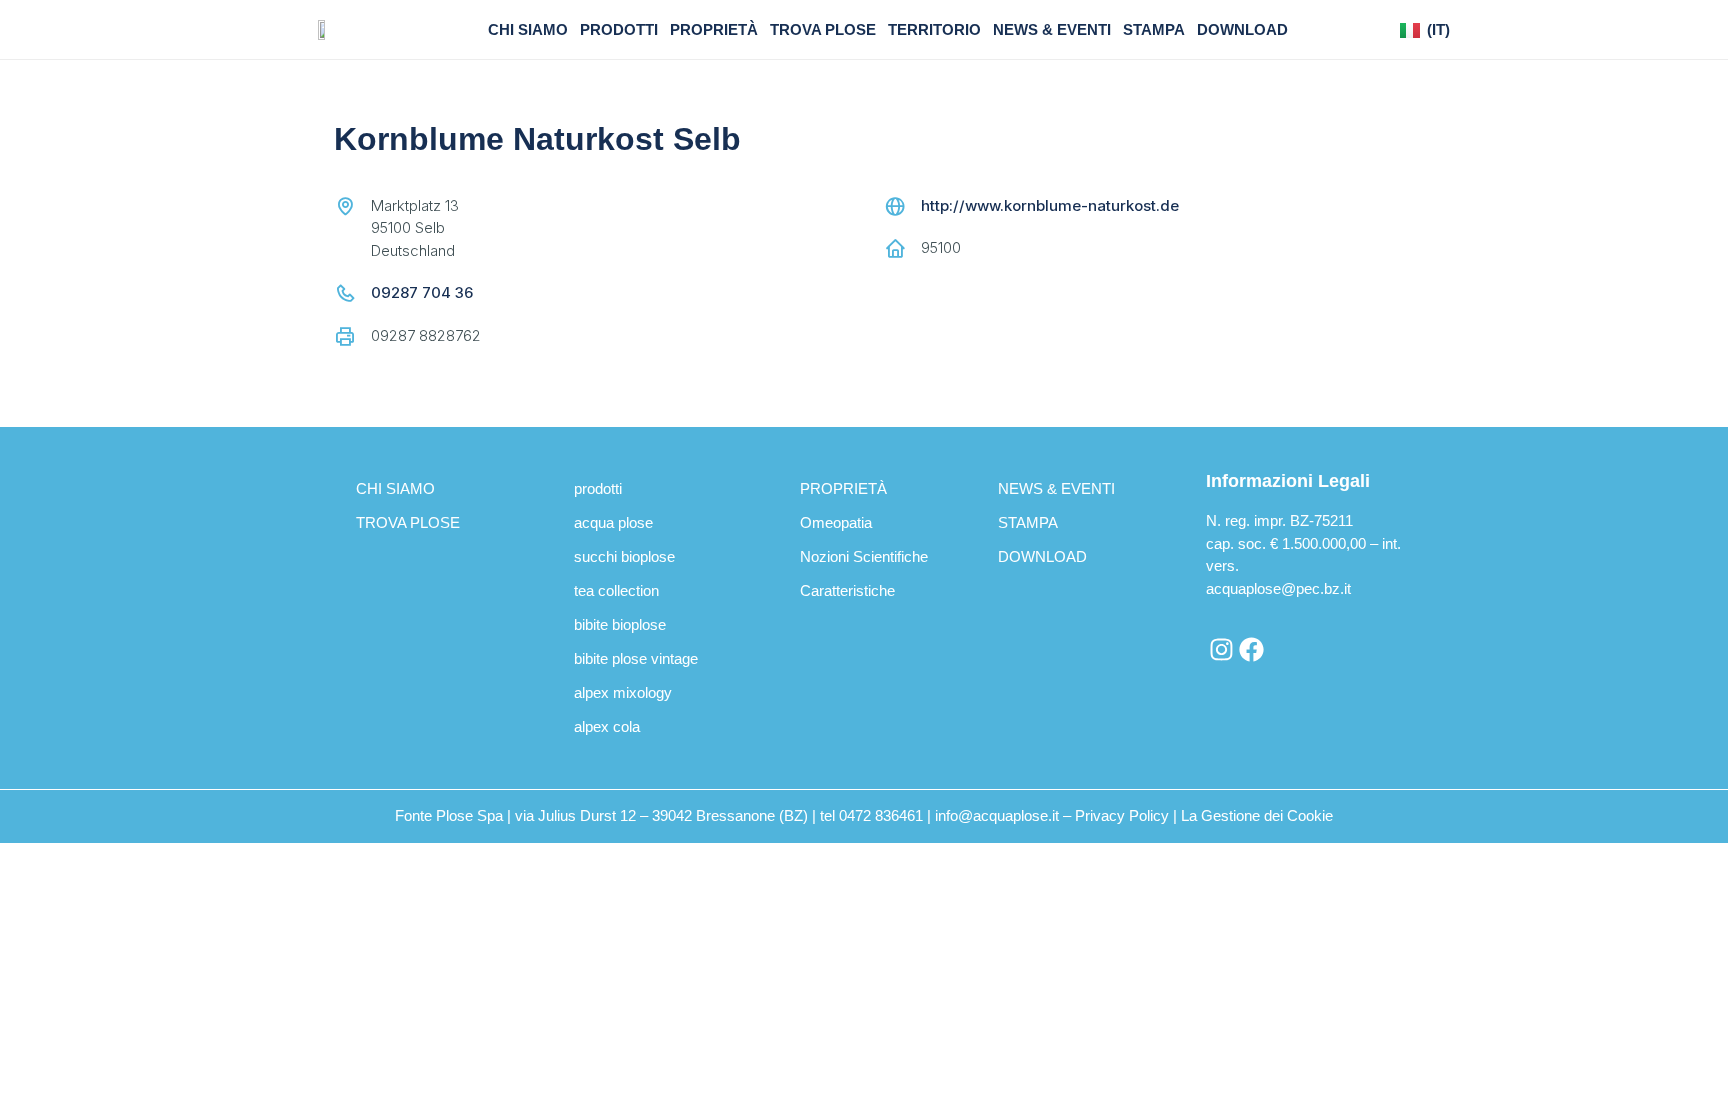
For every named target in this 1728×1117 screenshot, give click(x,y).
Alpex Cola (607, 726)
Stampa (1154, 29)
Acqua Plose (613, 522)
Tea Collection (616, 590)
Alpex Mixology (623, 692)
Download (1242, 29)
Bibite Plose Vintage (636, 658)
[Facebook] (1251, 650)
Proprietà (714, 29)
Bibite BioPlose (620, 624)
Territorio (934, 29)
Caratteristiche (847, 590)
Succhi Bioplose (624, 556)
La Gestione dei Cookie (1257, 815)
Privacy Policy (1122, 815)
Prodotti (619, 29)
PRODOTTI (598, 488)
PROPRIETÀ (843, 488)
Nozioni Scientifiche (864, 556)
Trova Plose (823, 29)
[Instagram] (1221, 650)
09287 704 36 (422, 292)
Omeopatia (836, 522)
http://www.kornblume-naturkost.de (1050, 205)
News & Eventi (1052, 29)
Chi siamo (528, 29)
